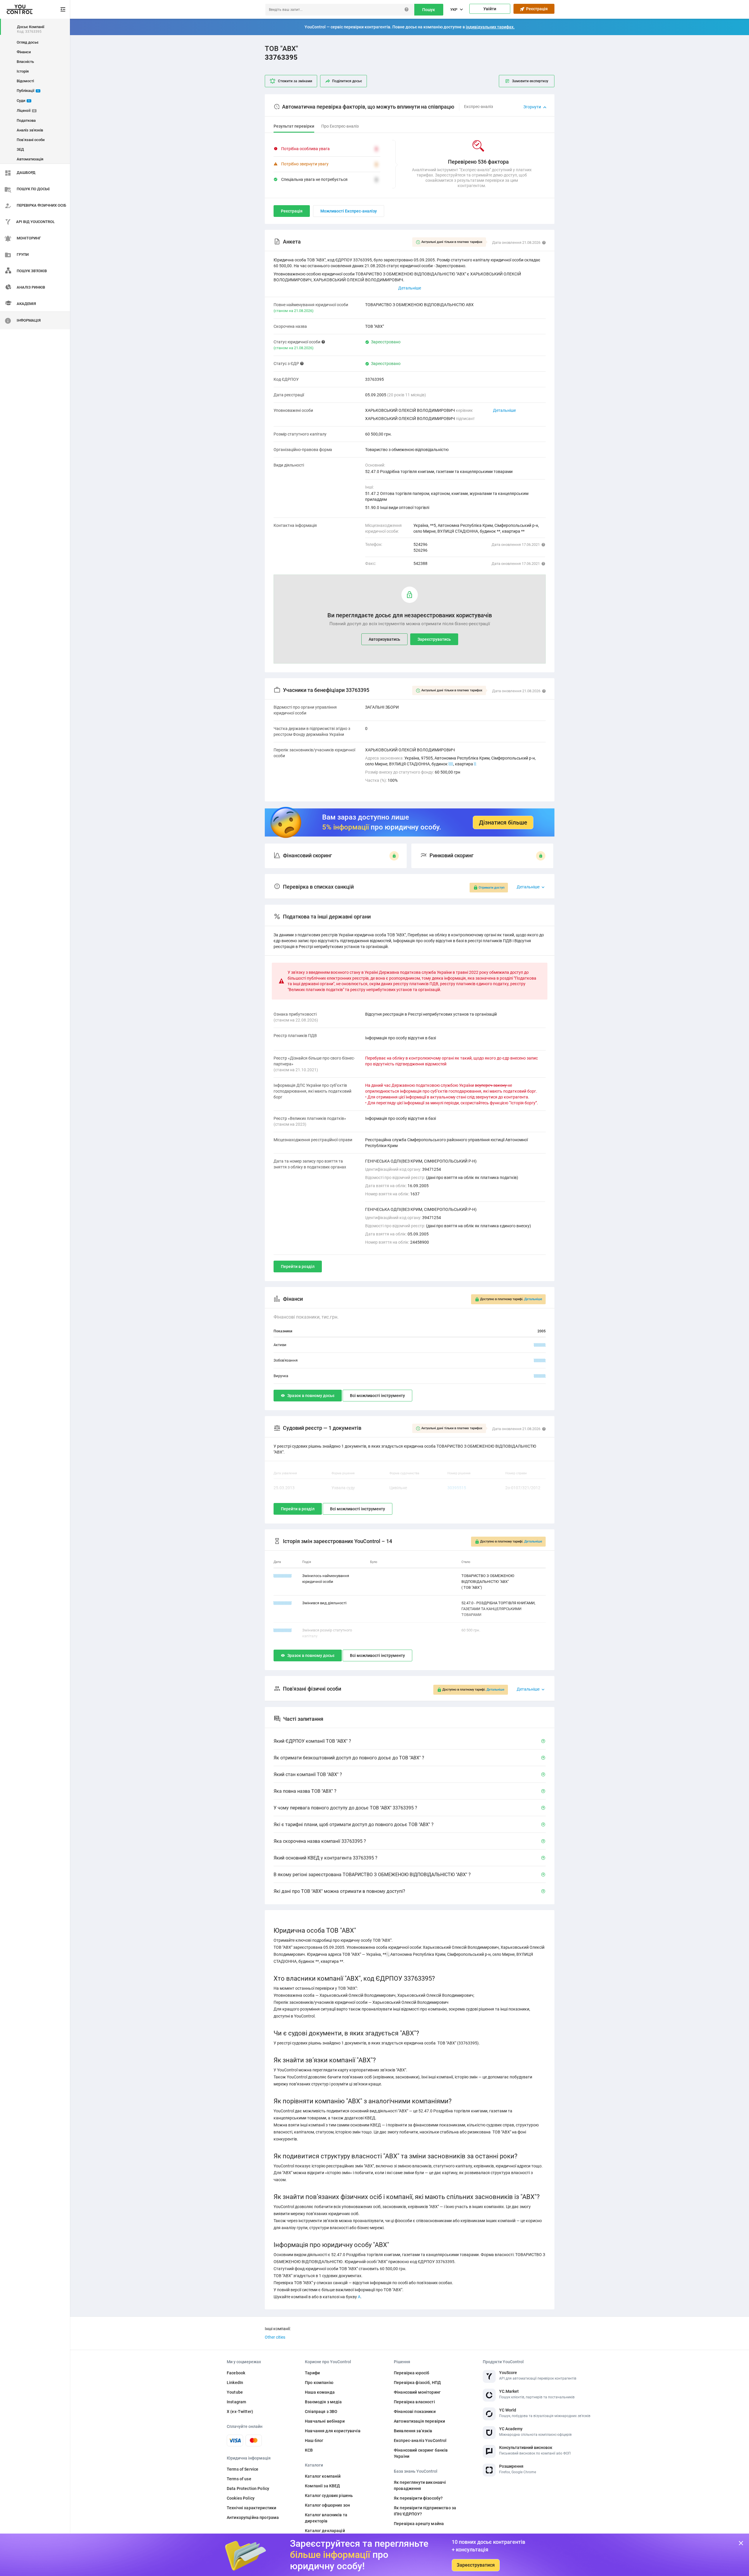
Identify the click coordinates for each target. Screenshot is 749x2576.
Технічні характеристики (251, 2508)
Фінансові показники (415, 2412)
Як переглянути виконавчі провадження (420, 2485)
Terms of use (239, 2479)
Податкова (26, 120)
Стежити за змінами (295, 81)
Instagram (236, 2402)
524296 (420, 544)
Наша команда (320, 2392)
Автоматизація (30, 159)
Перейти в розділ (298, 1266)
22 (451, 764)
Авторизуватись (384, 639)
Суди (23, 101)
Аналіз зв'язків (30, 130)
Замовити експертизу (530, 81)
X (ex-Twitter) (240, 2412)
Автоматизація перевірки (419, 2421)
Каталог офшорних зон (327, 2505)
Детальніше (504, 410)
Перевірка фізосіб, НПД (417, 2383)
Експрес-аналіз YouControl (420, 2440)
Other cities (275, 2337)
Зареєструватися (476, 2565)
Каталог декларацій (325, 2531)
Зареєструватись (434, 639)
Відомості (25, 81)
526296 (420, 550)
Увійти (490, 9)
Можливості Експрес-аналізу (349, 211)
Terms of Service (243, 2469)
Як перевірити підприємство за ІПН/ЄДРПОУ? (425, 2511)
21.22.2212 (283, 1576)
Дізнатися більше (503, 822)
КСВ (309, 2450)
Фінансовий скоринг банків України (421, 2453)
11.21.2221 (283, 1603)
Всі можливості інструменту (377, 1396)
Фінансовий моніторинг (417, 2392)
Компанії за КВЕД (322, 2486)
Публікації (28, 91)
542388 (420, 563)
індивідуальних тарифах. (490, 27)
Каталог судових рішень (329, 2496)
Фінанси (24, 52)
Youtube (235, 2392)
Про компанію (319, 2383)
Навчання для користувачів (333, 2431)
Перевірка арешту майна (419, 2524)
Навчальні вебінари (325, 2421)
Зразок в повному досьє (311, 1396)
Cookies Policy (241, 2498)
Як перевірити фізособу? (418, 2498)
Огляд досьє (28, 42)
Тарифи (312, 2373)
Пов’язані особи (31, 140)
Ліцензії (26, 110)
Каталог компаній (323, 2476)
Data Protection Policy (248, 2488)
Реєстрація (536, 9)
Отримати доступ (492, 888)
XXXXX (540, 1345)
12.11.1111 (283, 1630)
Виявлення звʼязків (413, 2431)
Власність (25, 62)
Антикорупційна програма (253, 2517)
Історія (23, 71)
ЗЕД (20, 149)
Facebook (236, 2373)
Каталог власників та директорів (326, 2518)
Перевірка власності (414, 2402)
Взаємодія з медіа (323, 2402)
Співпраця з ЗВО (321, 2412)
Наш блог (314, 2440)
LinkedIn (235, 2383)
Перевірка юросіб (412, 2373)
